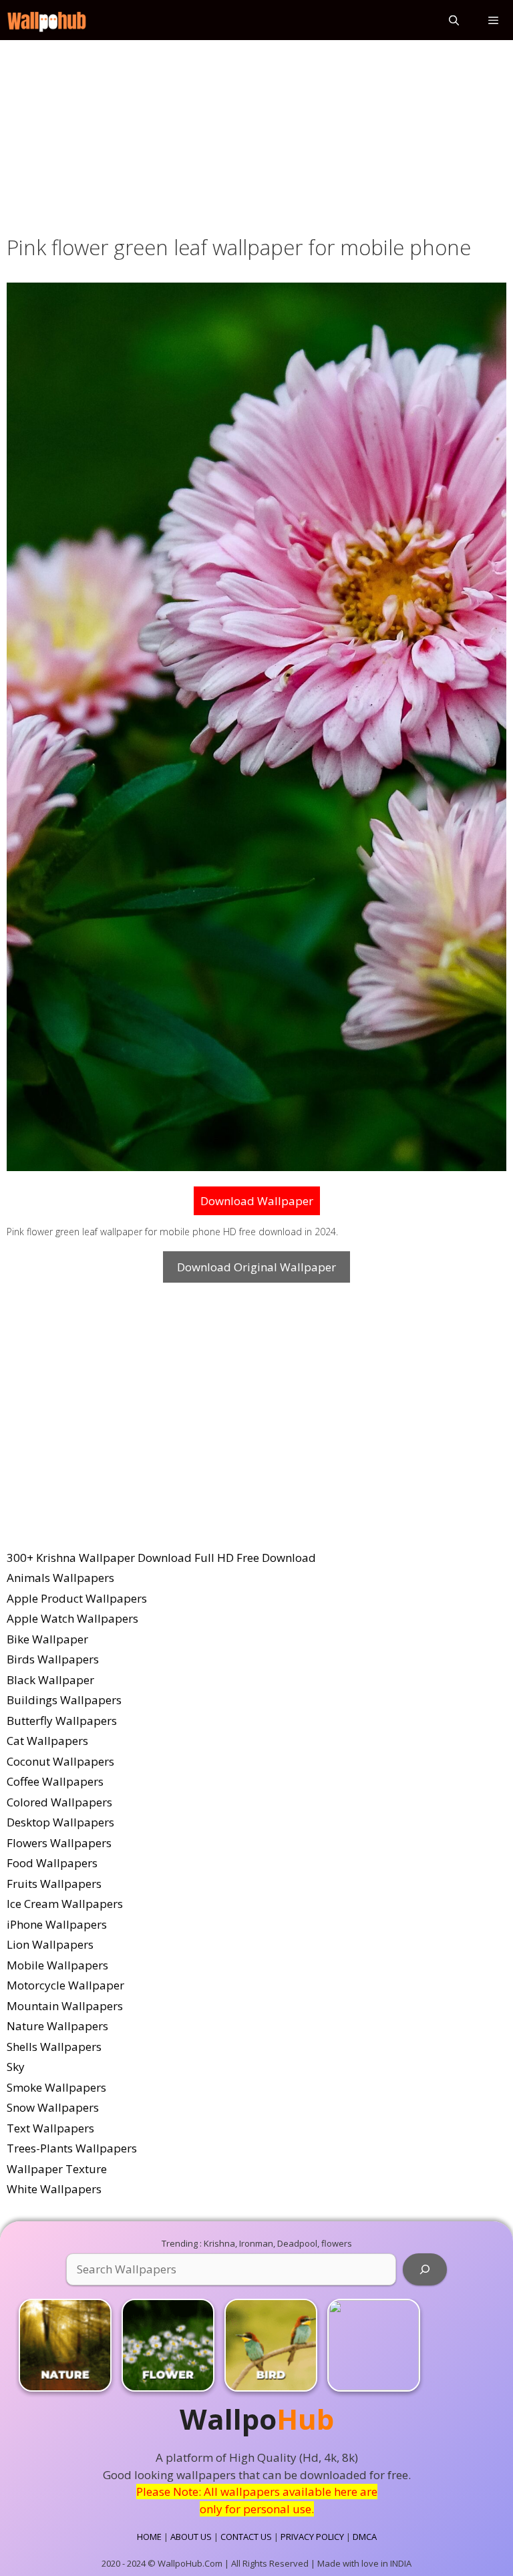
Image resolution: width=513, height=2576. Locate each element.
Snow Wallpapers (53, 2107)
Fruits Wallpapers (54, 1884)
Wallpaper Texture (57, 2169)
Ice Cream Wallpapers (65, 1904)
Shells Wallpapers (54, 2047)
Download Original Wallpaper (256, 1267)
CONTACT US (246, 2537)
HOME (149, 2537)
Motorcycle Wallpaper (65, 1985)
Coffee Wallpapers (55, 1781)
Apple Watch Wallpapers (72, 1618)
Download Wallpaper (257, 1201)
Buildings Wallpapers (64, 1700)
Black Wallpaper (50, 1680)
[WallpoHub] (47, 20)
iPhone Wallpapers (57, 1924)
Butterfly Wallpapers (62, 1721)
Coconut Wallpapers (60, 1761)
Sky (16, 2067)
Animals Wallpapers (60, 1578)
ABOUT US (191, 2537)
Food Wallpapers (52, 1863)
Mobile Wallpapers (57, 1965)
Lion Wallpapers (50, 1944)
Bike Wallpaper (47, 1639)
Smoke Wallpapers (56, 2087)
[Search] (425, 2269)
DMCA (365, 2537)
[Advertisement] (256, 135)
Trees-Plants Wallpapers (72, 2148)
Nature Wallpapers (57, 2026)
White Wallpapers (54, 2189)
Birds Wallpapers (53, 1659)
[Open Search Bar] (453, 20)
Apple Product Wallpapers (77, 1598)
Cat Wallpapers (47, 1741)
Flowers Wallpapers (59, 1843)
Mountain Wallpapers (65, 2006)
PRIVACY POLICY (312, 2537)
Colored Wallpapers (59, 1802)
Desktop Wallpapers (60, 1822)
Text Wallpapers (50, 2128)
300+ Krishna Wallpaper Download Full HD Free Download (161, 1558)
